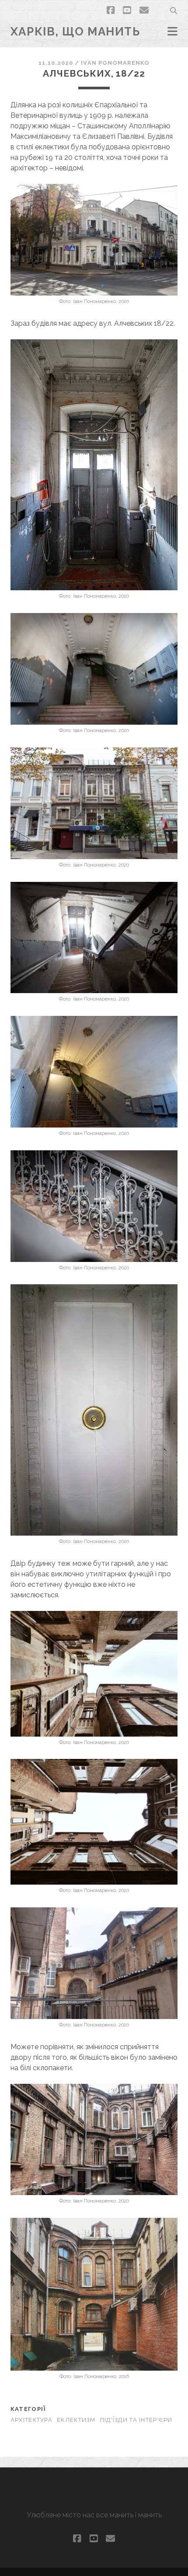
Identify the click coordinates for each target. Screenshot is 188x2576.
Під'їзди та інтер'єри (136, 2420)
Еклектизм (76, 2420)
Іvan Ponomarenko (115, 63)
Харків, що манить (75, 32)
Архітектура (31, 2420)
